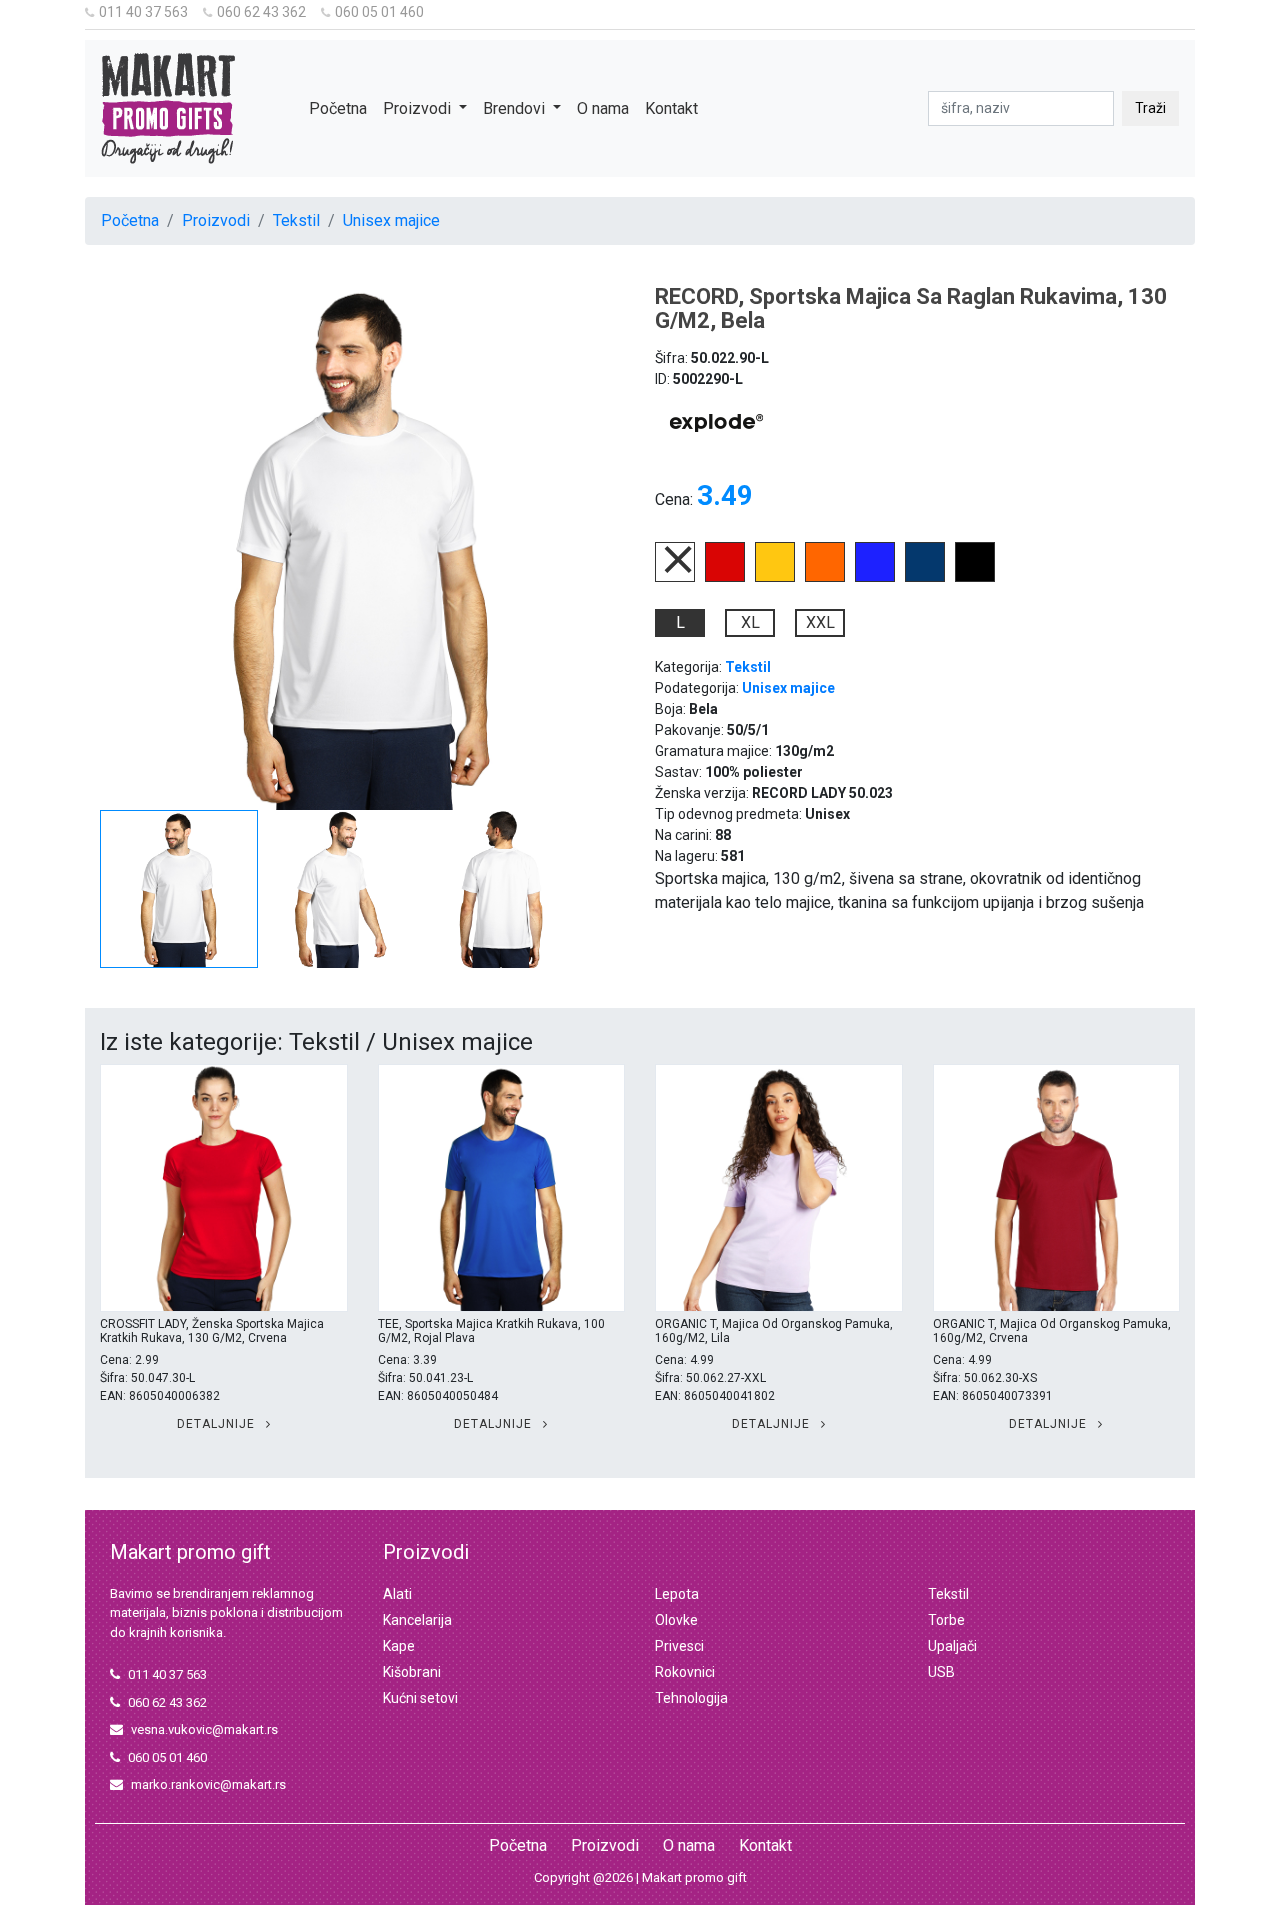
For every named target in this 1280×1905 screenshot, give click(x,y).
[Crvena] (725, 576)
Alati (397, 1594)
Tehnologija (691, 1698)
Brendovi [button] (516, 108)
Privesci (679, 1646)
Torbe (946, 1620)
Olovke (676, 1620)
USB (941, 1672)
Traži (1150, 108)
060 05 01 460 (379, 12)
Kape (399, 1646)
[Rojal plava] (875, 576)
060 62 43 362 (261, 12)
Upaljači (952, 1646)
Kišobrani (412, 1672)
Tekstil (296, 220)
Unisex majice (391, 220)
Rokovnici (685, 1672)
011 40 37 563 (143, 12)
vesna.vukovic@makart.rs (204, 1729)
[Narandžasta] (825, 576)
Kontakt (671, 108)
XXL (820, 622)
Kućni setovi (420, 1698)
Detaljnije (218, 1424)
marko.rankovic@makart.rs (208, 1784)
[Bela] (675, 576)
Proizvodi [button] (419, 108)
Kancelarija (417, 1620)
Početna (338, 108)
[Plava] (925, 576)
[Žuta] (775, 576)
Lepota (677, 1594)
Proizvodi (216, 220)
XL (750, 622)
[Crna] (975, 576)
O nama (603, 108)
